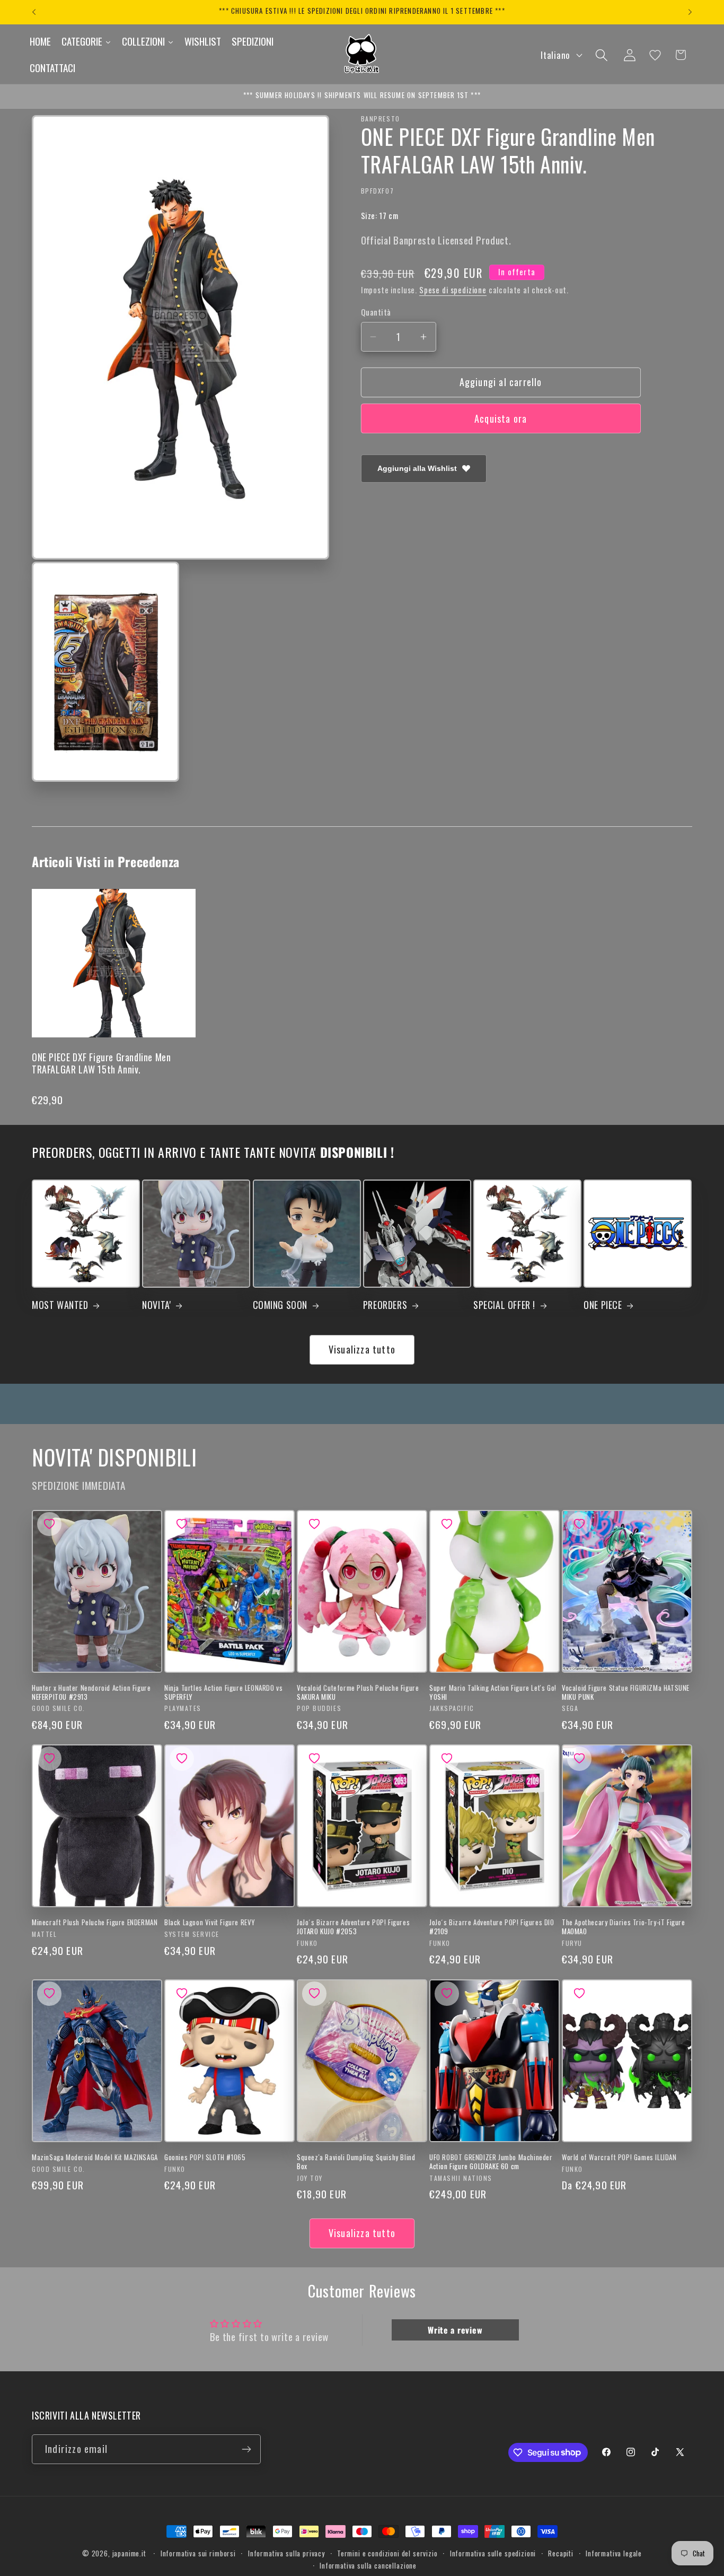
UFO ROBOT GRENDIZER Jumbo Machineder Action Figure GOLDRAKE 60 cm (491, 2162)
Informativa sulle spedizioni (493, 2553)
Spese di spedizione (453, 290)
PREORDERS (385, 1305)
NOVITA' (156, 1305)
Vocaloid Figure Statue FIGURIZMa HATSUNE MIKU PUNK (626, 1692)
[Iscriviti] (246, 2449)
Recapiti (561, 2553)
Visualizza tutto (362, 1349)
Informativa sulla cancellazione (368, 2565)
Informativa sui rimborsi (198, 2553)
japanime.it (129, 2553)
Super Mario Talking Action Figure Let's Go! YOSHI (493, 1692)
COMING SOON (280, 1305)
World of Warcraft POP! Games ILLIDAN (619, 2157)
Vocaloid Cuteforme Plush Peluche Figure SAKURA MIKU (358, 1692)
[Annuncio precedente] (34, 12)
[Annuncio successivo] (690, 12)
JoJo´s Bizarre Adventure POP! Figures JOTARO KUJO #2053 (353, 1927)
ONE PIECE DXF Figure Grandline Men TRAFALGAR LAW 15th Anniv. (101, 1063)
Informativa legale (614, 2553)
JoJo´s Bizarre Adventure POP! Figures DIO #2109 (492, 1927)
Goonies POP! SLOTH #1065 (205, 2157)
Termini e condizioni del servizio (387, 2553)
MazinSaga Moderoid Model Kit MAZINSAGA (95, 2157)
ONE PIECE (603, 1305)
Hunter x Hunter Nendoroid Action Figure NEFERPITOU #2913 (91, 1692)
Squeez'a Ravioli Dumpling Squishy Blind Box (356, 2162)
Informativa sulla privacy (286, 2553)
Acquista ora (501, 418)
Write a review (455, 2330)
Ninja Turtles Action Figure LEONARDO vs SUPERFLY (223, 1692)
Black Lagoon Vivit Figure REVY (210, 1922)
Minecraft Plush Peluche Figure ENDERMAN (95, 1922)
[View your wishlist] (655, 55)
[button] (601, 55)
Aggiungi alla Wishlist (417, 468)
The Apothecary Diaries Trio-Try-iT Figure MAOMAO (624, 1927)
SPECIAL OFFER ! (504, 1305)
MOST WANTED (60, 1305)
